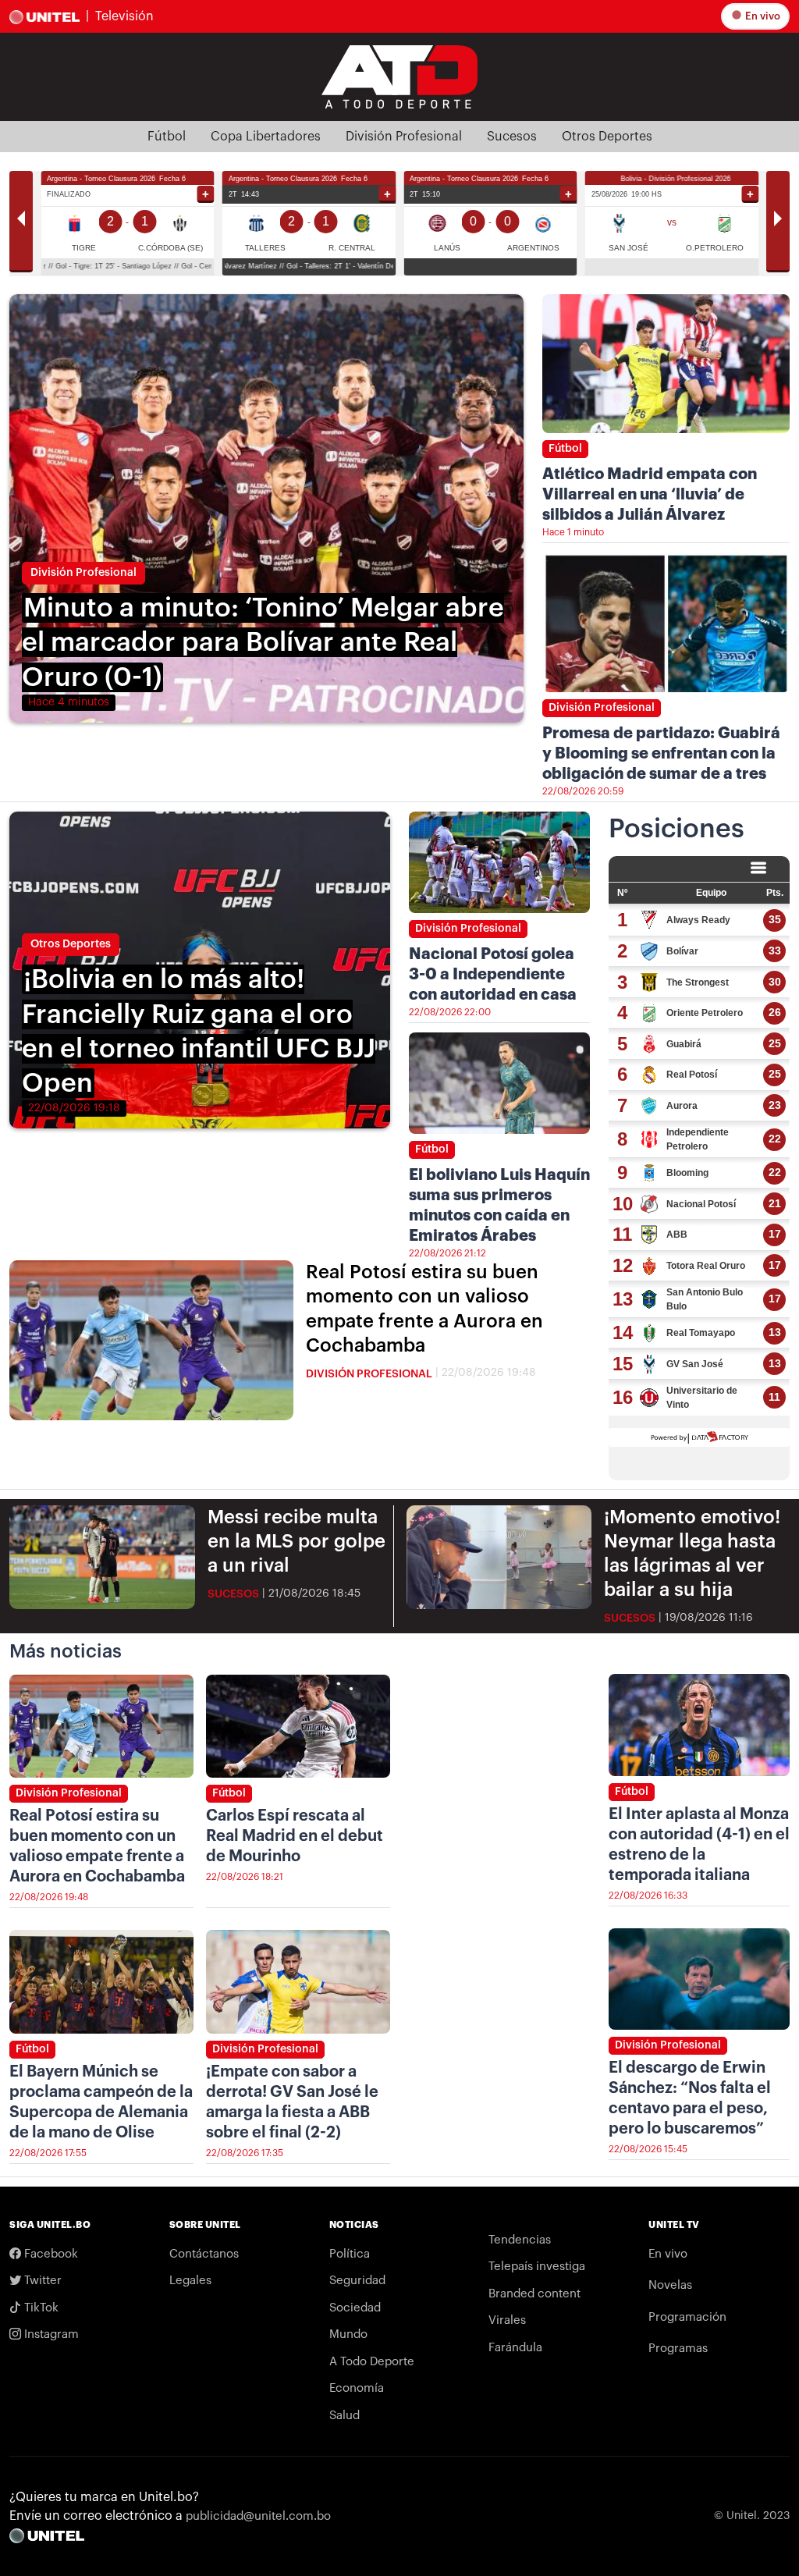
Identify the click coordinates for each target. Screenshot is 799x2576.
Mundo (348, 2334)
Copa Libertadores (266, 137)
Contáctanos (204, 2254)
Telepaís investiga (537, 2267)
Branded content (534, 2294)
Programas (678, 2349)
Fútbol (167, 137)
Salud (344, 2416)
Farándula (515, 2348)
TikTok (40, 2308)
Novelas (670, 2285)
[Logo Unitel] (399, 76)
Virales (507, 2320)
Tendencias (520, 2240)
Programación (687, 2317)
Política (350, 2254)
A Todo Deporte (372, 2362)
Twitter (41, 2281)
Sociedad (355, 2308)
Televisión (124, 16)
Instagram (50, 2334)
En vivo (762, 16)
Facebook (50, 2254)
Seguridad (357, 2281)
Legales (190, 2281)
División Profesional (404, 137)
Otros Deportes (607, 137)
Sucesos (512, 137)
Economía (357, 2388)
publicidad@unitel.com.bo (258, 2516)
